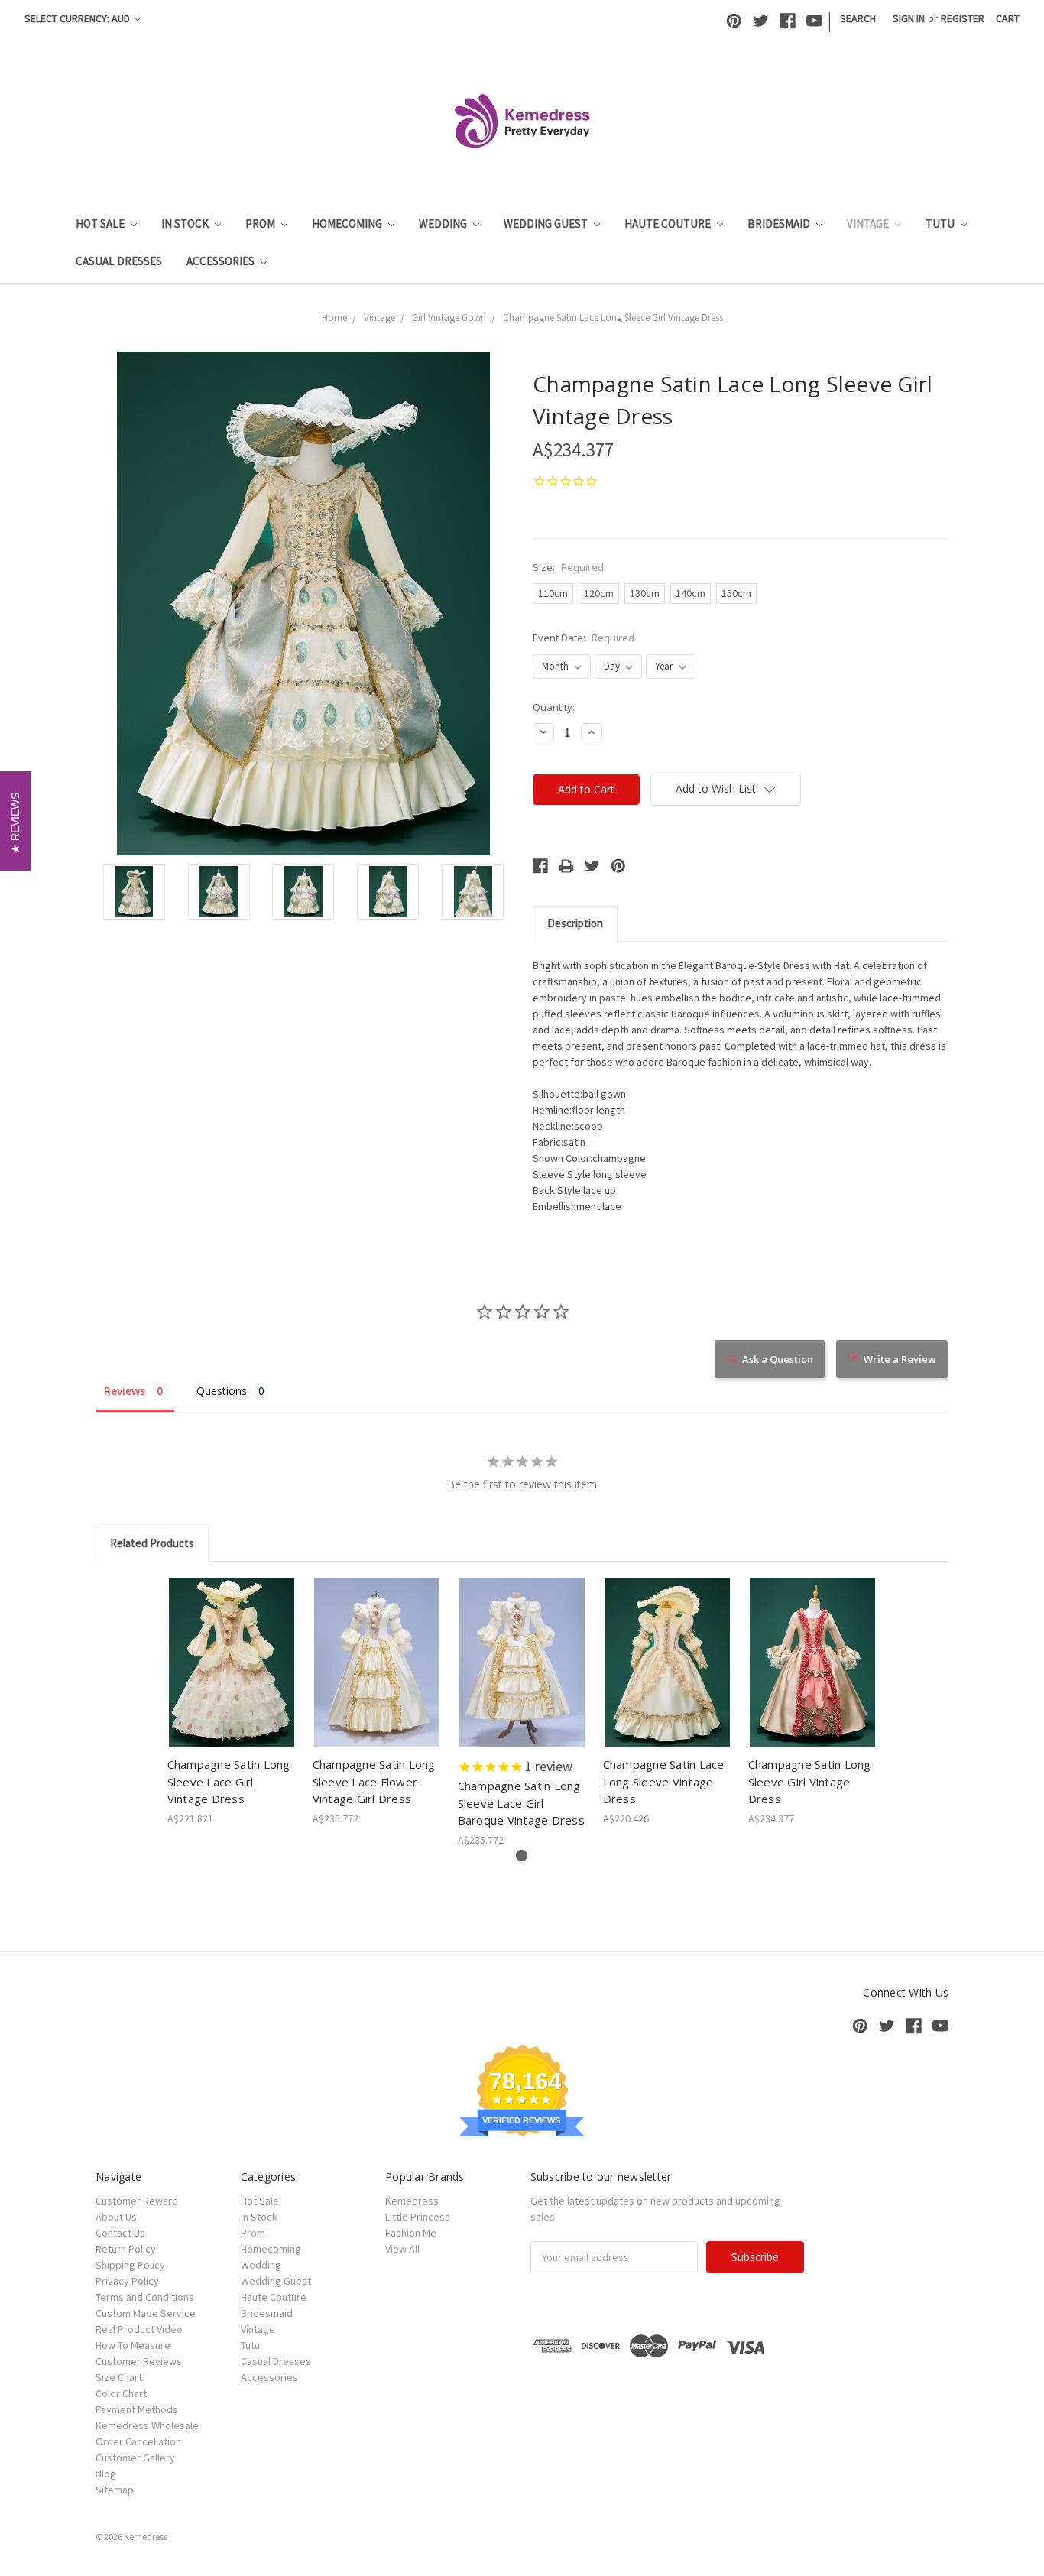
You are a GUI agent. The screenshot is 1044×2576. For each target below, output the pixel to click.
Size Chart (119, 2377)
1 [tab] (522, 1856)
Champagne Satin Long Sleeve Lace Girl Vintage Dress (229, 1781)
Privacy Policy (127, 2281)
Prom (261, 224)
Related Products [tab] (152, 1543)
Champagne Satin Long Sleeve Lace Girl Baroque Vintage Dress (521, 1803)
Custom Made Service (146, 2313)
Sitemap (115, 2490)
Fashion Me (411, 2233)
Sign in (909, 18)
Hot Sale (101, 224)
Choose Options (232, 1676)
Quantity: (554, 707)
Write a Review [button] (900, 1359)
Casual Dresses (119, 261)
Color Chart (121, 2393)
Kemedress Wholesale (147, 2425)
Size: (568, 567)
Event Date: (584, 638)
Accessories (222, 261)
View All (402, 2249)
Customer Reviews (139, 2361)
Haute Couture (669, 224)
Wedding (444, 224)
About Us (116, 2217)
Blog (106, 2474)
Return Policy (126, 2249)
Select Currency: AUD (78, 18)
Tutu (941, 224)
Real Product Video (139, 2329)
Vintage (869, 224)
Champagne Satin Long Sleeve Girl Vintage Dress (810, 1781)
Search (858, 18)
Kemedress (412, 2201)
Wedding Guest (547, 224)
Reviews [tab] (125, 1391)
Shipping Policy (130, 2265)
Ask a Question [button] (778, 1359)
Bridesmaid (780, 224)
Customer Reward (137, 2201)
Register (963, 18)
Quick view (232, 1650)
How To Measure (133, 2345)
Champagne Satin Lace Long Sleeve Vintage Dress (664, 1781)
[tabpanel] (232, 1702)
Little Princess (418, 2217)
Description (575, 923)
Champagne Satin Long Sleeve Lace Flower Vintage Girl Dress (374, 1781)
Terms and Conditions (145, 2297)
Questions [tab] (222, 1391)
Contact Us (120, 2233)
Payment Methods (137, 2409)
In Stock (186, 224)
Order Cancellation (138, 2441)
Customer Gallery (135, 2458)
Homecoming (348, 224)
